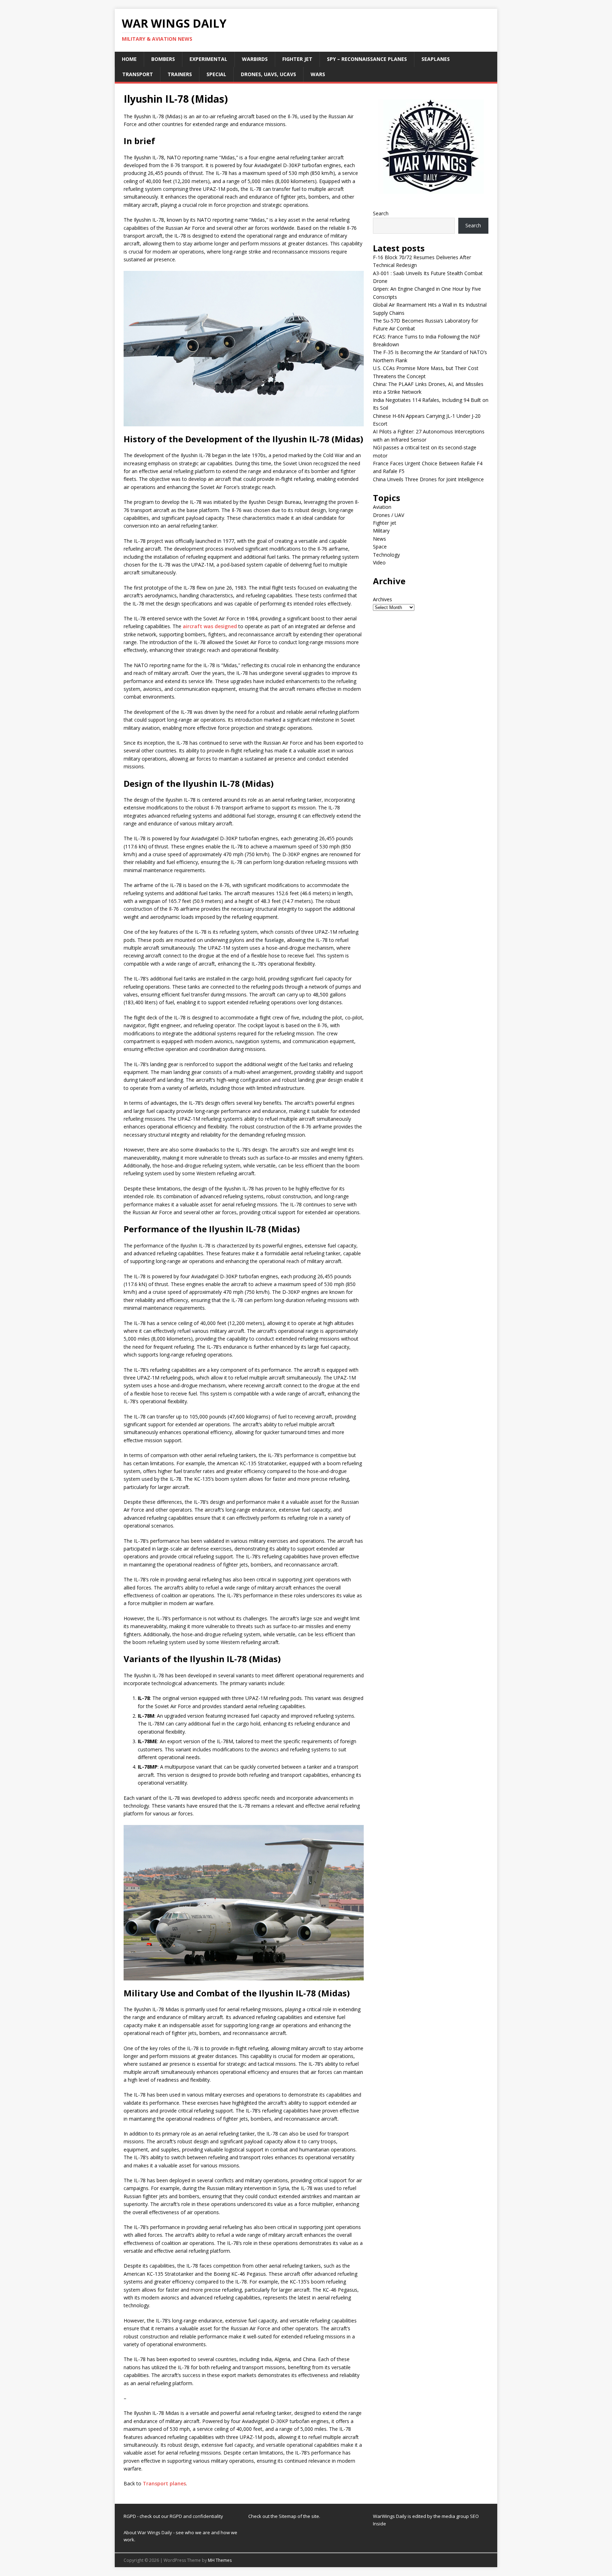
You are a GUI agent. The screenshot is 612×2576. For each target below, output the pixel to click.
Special (216, 74)
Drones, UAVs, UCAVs (268, 74)
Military (381, 531)
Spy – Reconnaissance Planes (367, 59)
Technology (386, 555)
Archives (382, 599)
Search (381, 213)
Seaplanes (436, 59)
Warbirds (255, 59)
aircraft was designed (210, 626)
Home (129, 59)
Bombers (163, 59)
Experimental (208, 59)
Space (380, 547)
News (379, 539)
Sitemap (288, 2516)
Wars (318, 74)
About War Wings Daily (148, 2532)
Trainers (180, 74)
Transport (138, 74)
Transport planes (164, 2483)
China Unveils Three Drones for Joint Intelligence (428, 479)
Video (379, 562)
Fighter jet (297, 59)
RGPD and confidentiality (196, 2516)
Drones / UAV (389, 515)
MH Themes (220, 2560)
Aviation (382, 507)
